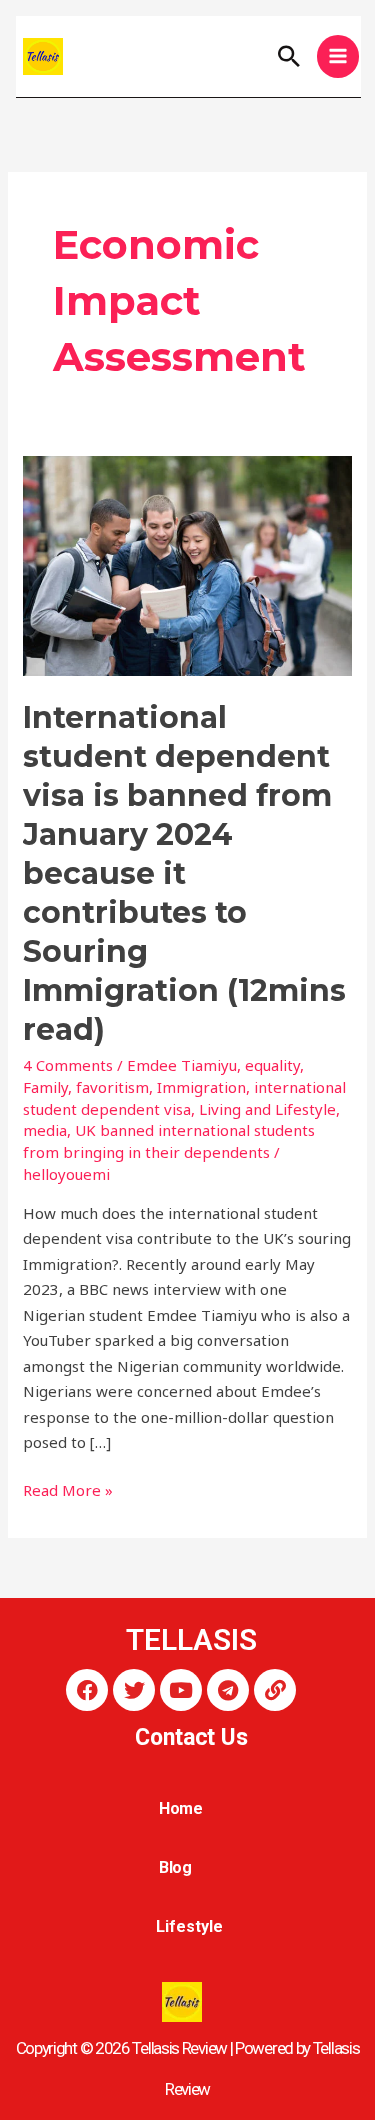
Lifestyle (189, 1926)
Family (45, 1087)
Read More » (68, 1489)
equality (272, 1065)
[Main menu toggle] (338, 56)
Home (181, 1808)
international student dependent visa (184, 1098)
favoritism (112, 1087)
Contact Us (191, 1737)
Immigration (201, 1087)
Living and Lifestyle (267, 1109)
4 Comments (68, 1065)
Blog (176, 1867)
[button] (289, 56)
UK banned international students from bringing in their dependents (169, 1141)
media (45, 1130)
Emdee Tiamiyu (182, 1065)
